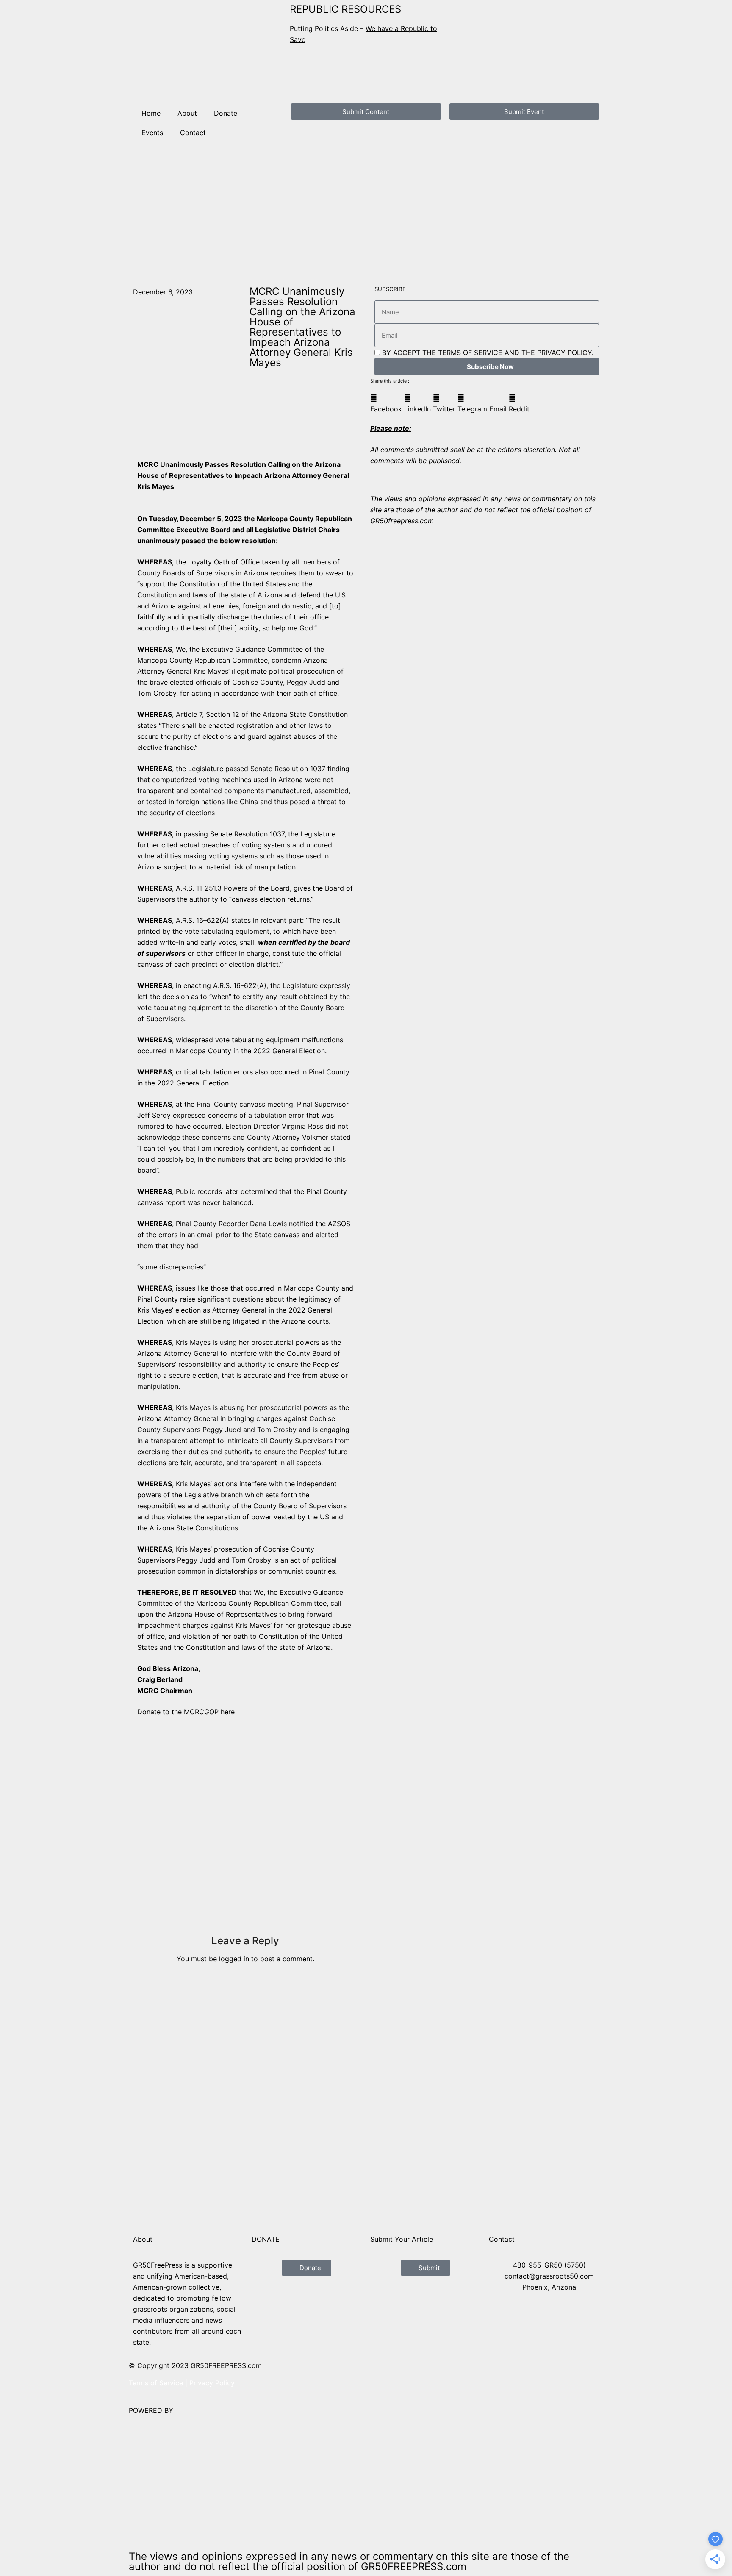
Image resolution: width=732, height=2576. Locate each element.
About (187, 113)
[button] (386, 403)
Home (151, 113)
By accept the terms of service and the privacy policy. (488, 353)
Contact (193, 133)
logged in (234, 1959)
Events (152, 133)
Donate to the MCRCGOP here (186, 1712)
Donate (226, 113)
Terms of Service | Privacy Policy (182, 2383)
